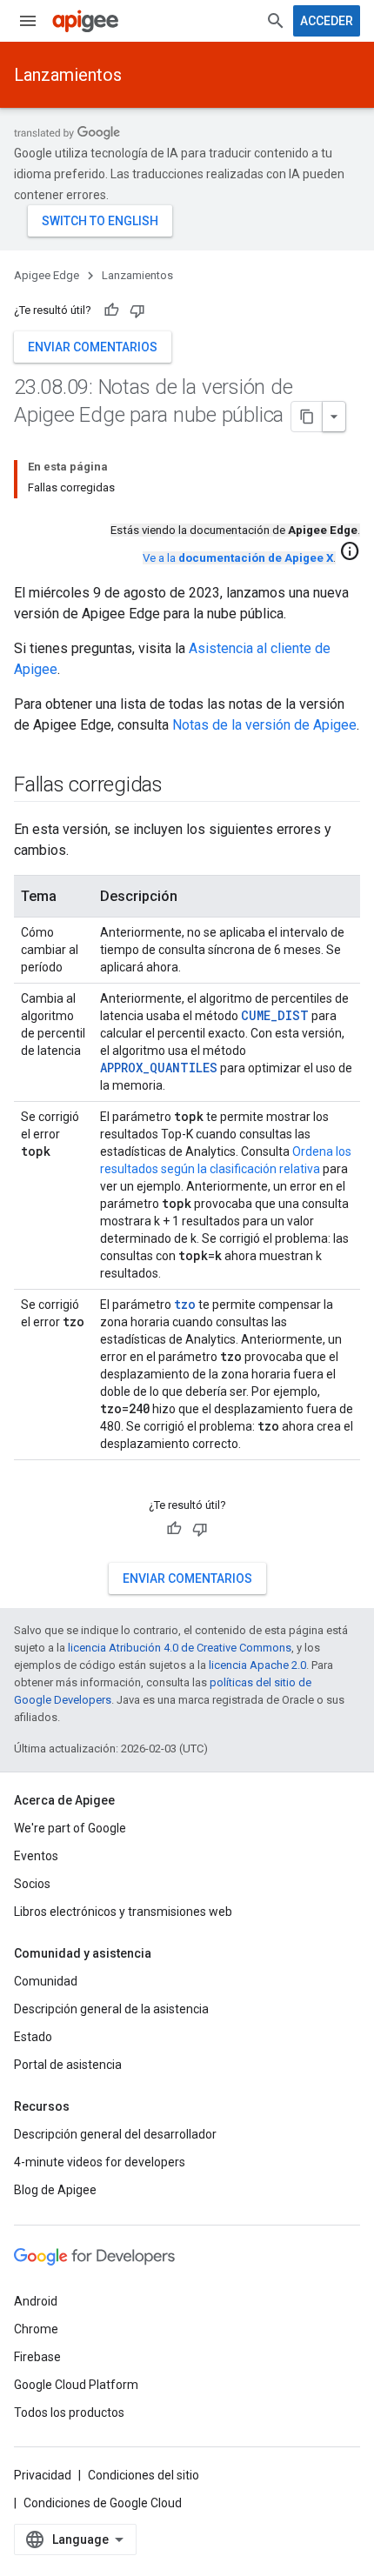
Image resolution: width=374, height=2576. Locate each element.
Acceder (327, 21)
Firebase (37, 2357)
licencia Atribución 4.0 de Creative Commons (180, 1648)
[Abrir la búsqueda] (276, 21)
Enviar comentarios (93, 347)
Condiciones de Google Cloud (103, 2503)
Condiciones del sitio (144, 2475)
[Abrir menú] (28, 21)
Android (36, 2301)
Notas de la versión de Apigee (264, 725)
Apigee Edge (47, 275)
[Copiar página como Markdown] (307, 417)
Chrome (36, 2329)
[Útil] (111, 310)
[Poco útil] (137, 310)
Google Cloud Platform (76, 2385)
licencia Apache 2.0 (257, 1665)
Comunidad (46, 1981)
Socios (32, 1884)
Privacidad (43, 2475)
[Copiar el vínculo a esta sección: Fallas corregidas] (180, 786)
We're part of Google (70, 1828)
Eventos (36, 1856)
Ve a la (238, 558)
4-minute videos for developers (100, 2162)
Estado (33, 2037)
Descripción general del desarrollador (115, 2134)
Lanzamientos (68, 75)
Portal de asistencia (68, 2065)
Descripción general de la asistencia (111, 2009)
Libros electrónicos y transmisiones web (123, 1912)
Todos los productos (69, 2412)
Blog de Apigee (55, 2190)
